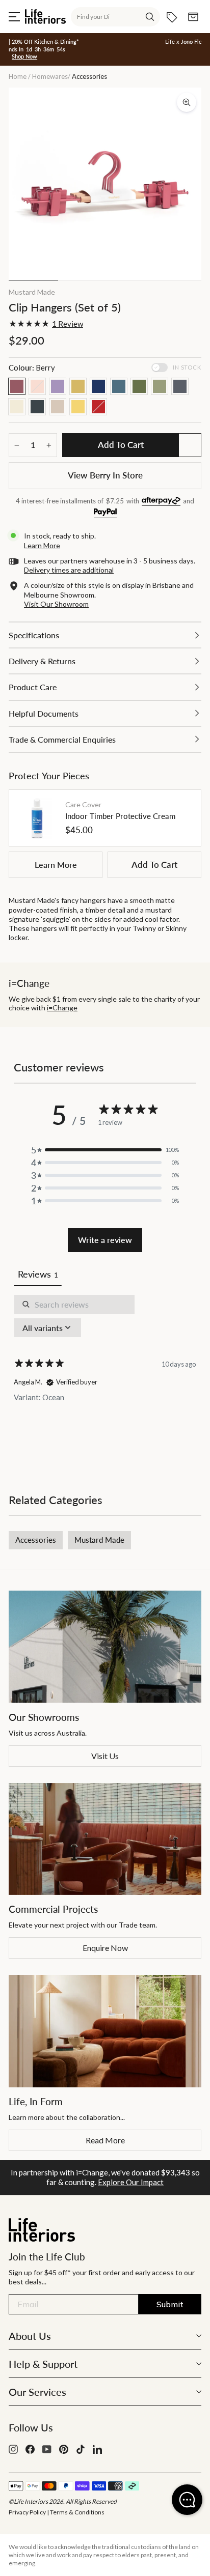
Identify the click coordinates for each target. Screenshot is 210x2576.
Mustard (78, 386)
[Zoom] (187, 102)
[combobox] (115, 17)
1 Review (68, 324)
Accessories (36, 1540)
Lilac (58, 386)
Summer (58, 407)
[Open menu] (14, 17)
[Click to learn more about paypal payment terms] (105, 513)
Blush (37, 386)
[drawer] (105, 635)
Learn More (56, 865)
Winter (37, 407)
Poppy (98, 407)
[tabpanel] (105, 1377)
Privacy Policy (27, 2512)
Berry (17, 386)
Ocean (119, 386)
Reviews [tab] (38, 1274)
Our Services (37, 2392)
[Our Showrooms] (105, 1647)
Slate (180, 386)
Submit (170, 2304)
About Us (30, 2336)
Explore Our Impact (131, 2182)
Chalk (17, 407)
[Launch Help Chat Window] (187, 2500)
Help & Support (43, 2364)
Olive (139, 386)
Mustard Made (32, 292)
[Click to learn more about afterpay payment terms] (161, 502)
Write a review (105, 1240)
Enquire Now (105, 1948)
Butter (78, 407)
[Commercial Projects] (105, 1839)
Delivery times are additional (69, 570)
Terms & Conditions (77, 2512)
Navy (98, 386)
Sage (160, 386)
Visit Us (105, 1756)
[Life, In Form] (105, 2031)
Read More (105, 2140)
